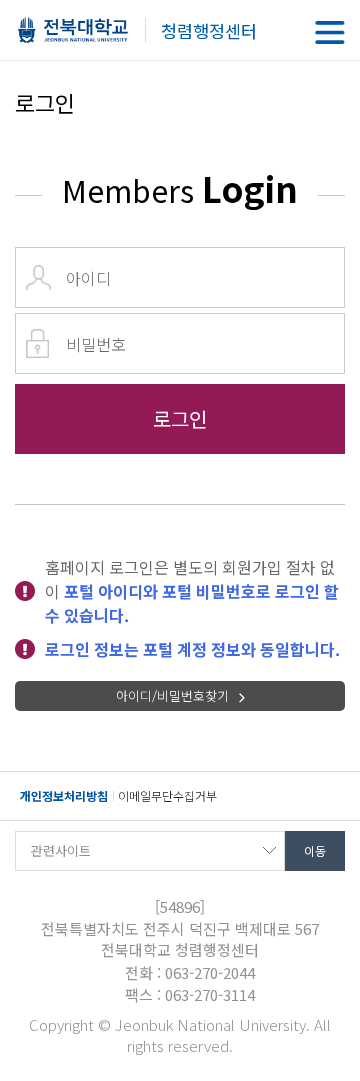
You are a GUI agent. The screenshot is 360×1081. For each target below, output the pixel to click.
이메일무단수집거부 (167, 795)
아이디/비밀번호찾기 (172, 695)
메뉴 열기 (330, 32)
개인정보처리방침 (64, 795)
